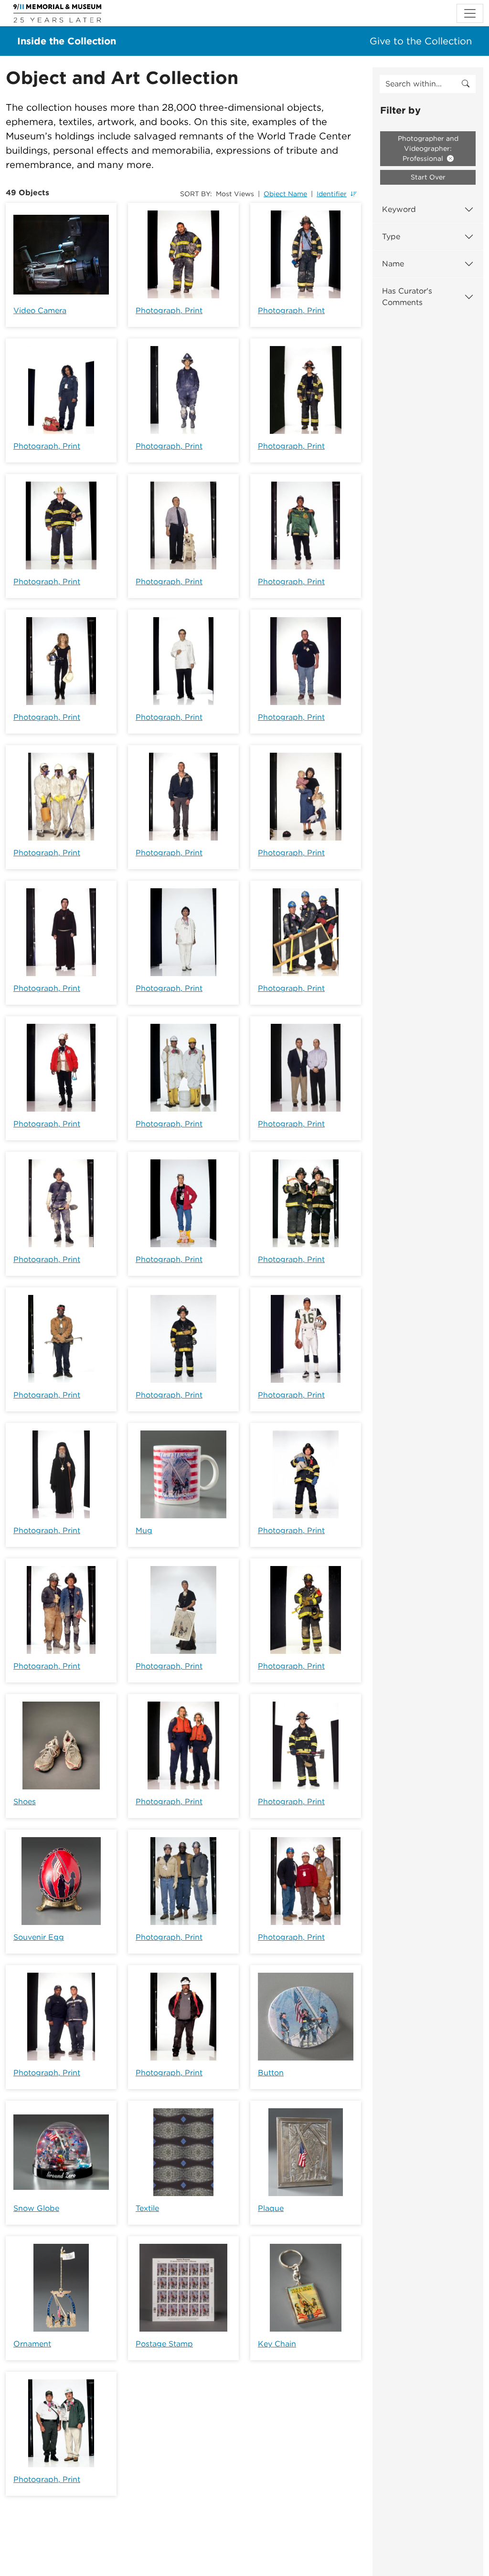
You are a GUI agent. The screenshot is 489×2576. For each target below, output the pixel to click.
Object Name (285, 194)
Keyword (399, 209)
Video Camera (40, 310)
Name (393, 264)
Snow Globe (36, 2208)
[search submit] (466, 84)
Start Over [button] (428, 177)
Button (271, 2073)
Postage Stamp (164, 2344)
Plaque (271, 2208)
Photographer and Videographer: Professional (428, 148)
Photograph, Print (169, 310)
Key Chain (277, 2344)
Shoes (25, 1802)
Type (391, 237)
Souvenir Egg (39, 1937)
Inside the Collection (67, 41)
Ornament (32, 2344)
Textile (147, 2208)
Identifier (332, 194)
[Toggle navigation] (470, 13)
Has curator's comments (407, 297)
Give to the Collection (421, 41)
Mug (144, 1530)
